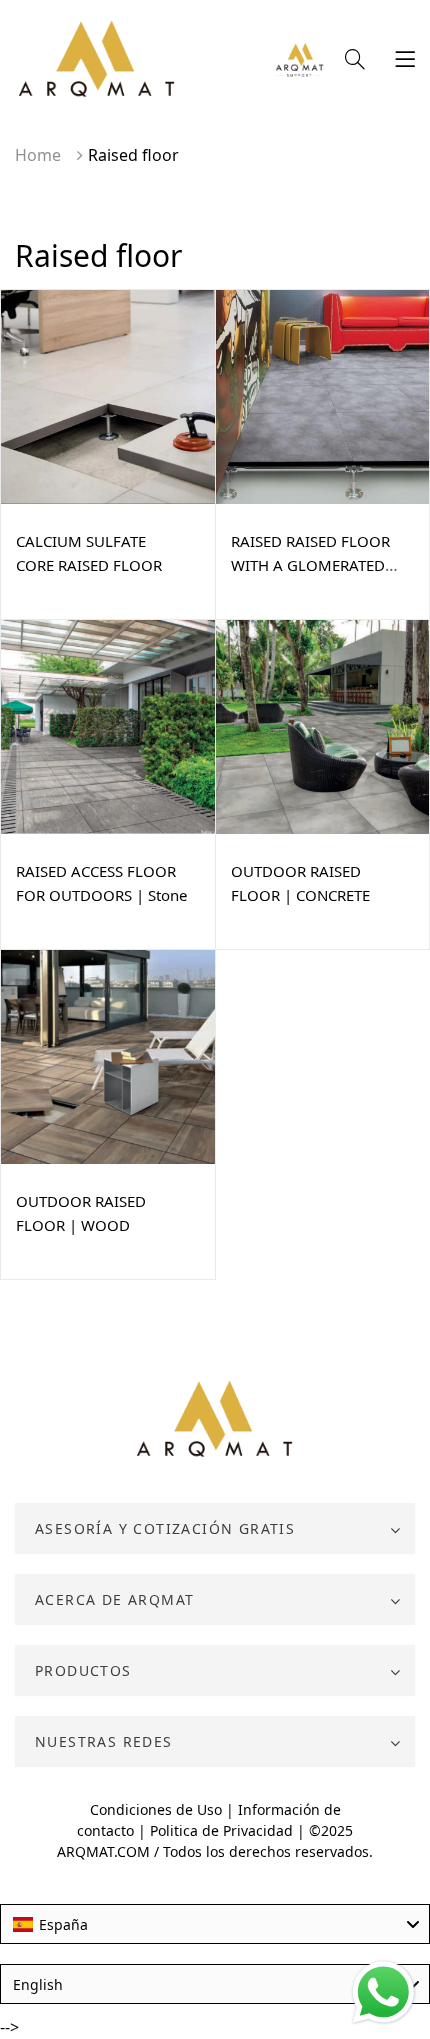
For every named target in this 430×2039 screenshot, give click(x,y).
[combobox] (215, 1924)
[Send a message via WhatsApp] (383, 1992)
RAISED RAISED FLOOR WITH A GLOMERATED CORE (310, 565)
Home (38, 155)
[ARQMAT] (215, 1420)
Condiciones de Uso (156, 1809)
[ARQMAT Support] (299, 62)
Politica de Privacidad (221, 1830)
